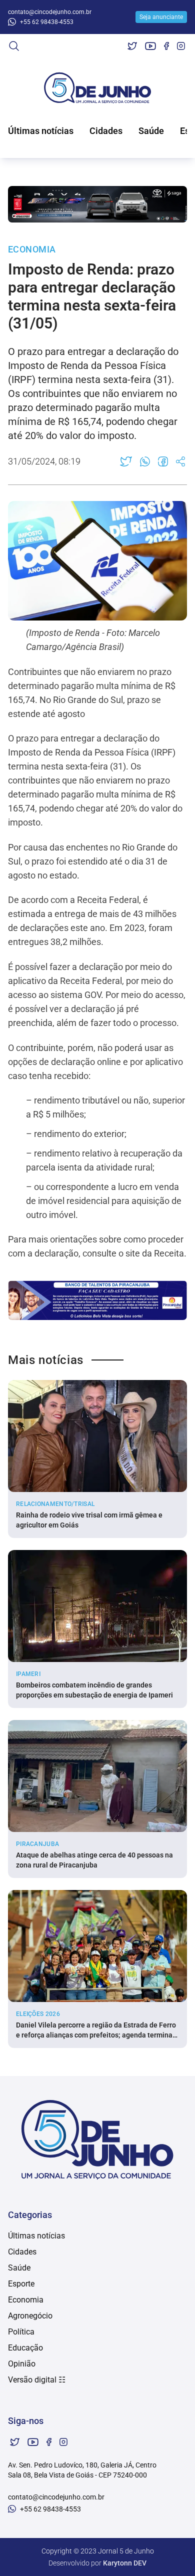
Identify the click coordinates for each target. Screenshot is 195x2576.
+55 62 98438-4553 (47, 22)
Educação (25, 2348)
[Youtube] (150, 46)
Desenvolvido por (97, 2563)
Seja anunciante (161, 17)
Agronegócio (30, 2316)
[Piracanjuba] (97, 1300)
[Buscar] (14, 46)
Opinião (22, 2364)
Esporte (21, 2284)
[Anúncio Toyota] (97, 204)
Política (21, 2332)
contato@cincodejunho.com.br (50, 12)
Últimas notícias (41, 131)
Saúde (151, 131)
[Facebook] (166, 46)
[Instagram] (181, 46)
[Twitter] (132, 46)
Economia (26, 2300)
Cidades (106, 131)
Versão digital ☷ (37, 2380)
